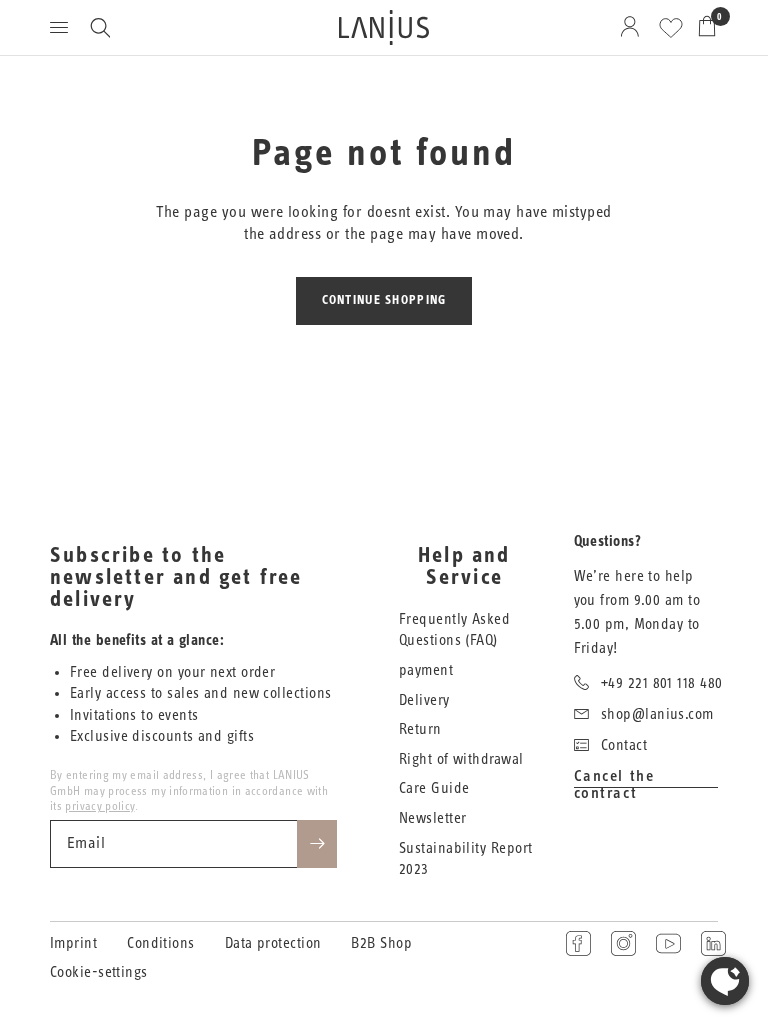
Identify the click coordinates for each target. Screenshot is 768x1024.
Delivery (424, 700)
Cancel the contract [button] (614, 776)
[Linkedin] (713, 943)
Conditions (161, 943)
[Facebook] (578, 943)
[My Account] (633, 27)
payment (426, 670)
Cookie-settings (99, 972)
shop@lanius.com (657, 714)
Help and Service (464, 567)
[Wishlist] (671, 28)
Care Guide (434, 788)
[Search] (100, 27)
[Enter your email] (317, 844)
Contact (624, 745)
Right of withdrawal (461, 759)
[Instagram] (623, 943)
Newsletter (433, 818)
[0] (703, 27)
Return (420, 729)
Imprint (73, 943)
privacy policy (99, 806)
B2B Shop (381, 943)
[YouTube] (668, 943)
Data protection (273, 943)
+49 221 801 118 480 (662, 683)
